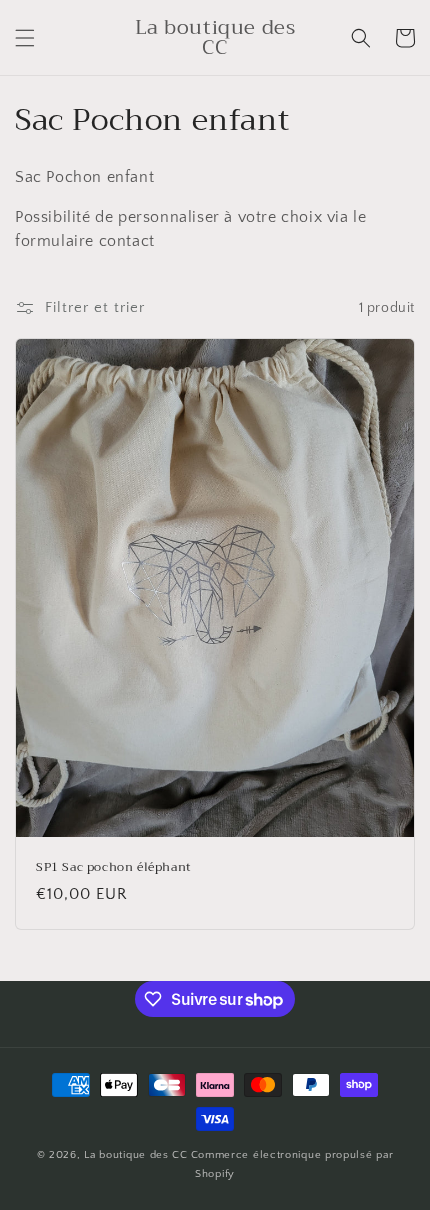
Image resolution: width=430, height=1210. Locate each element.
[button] (25, 38)
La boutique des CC (136, 1155)
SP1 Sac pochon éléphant (114, 868)
